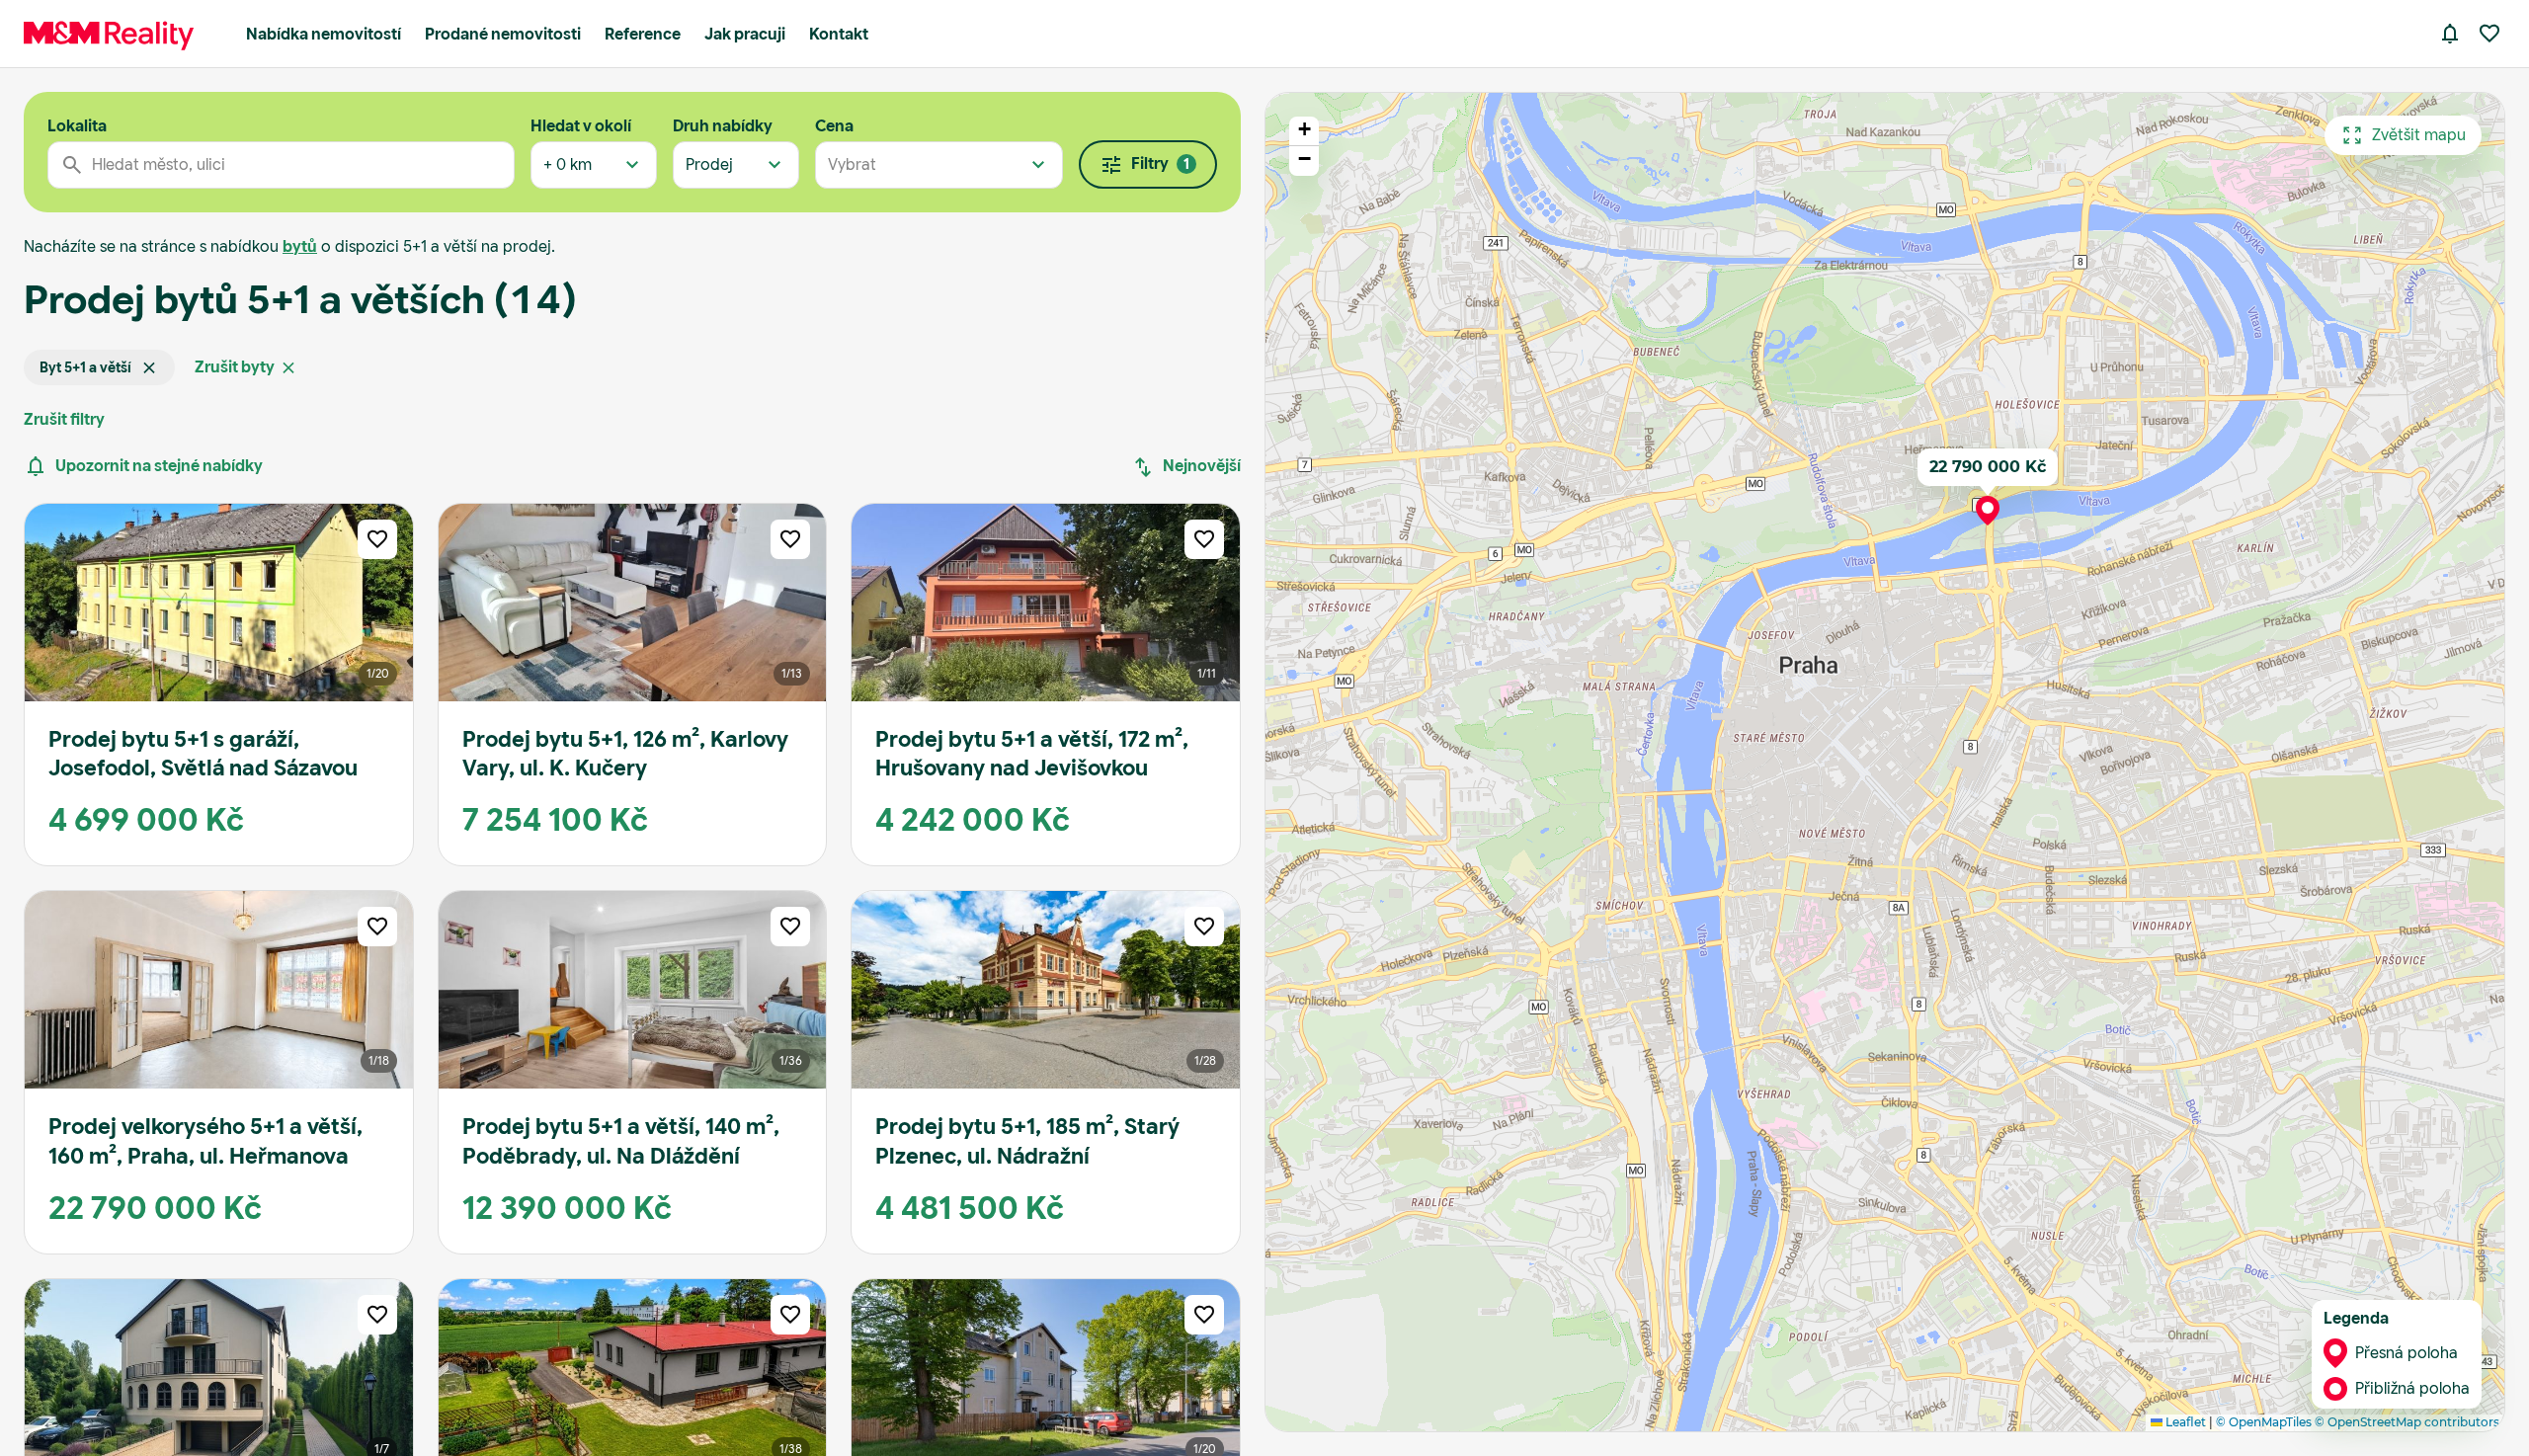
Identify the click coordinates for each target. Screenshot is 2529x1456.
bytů (300, 246)
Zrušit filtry (64, 419)
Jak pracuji (745, 34)
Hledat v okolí (581, 126)
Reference (643, 34)
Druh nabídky (723, 126)
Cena (834, 126)
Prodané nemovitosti (503, 34)
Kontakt (839, 34)
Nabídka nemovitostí (324, 34)
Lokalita (77, 126)
